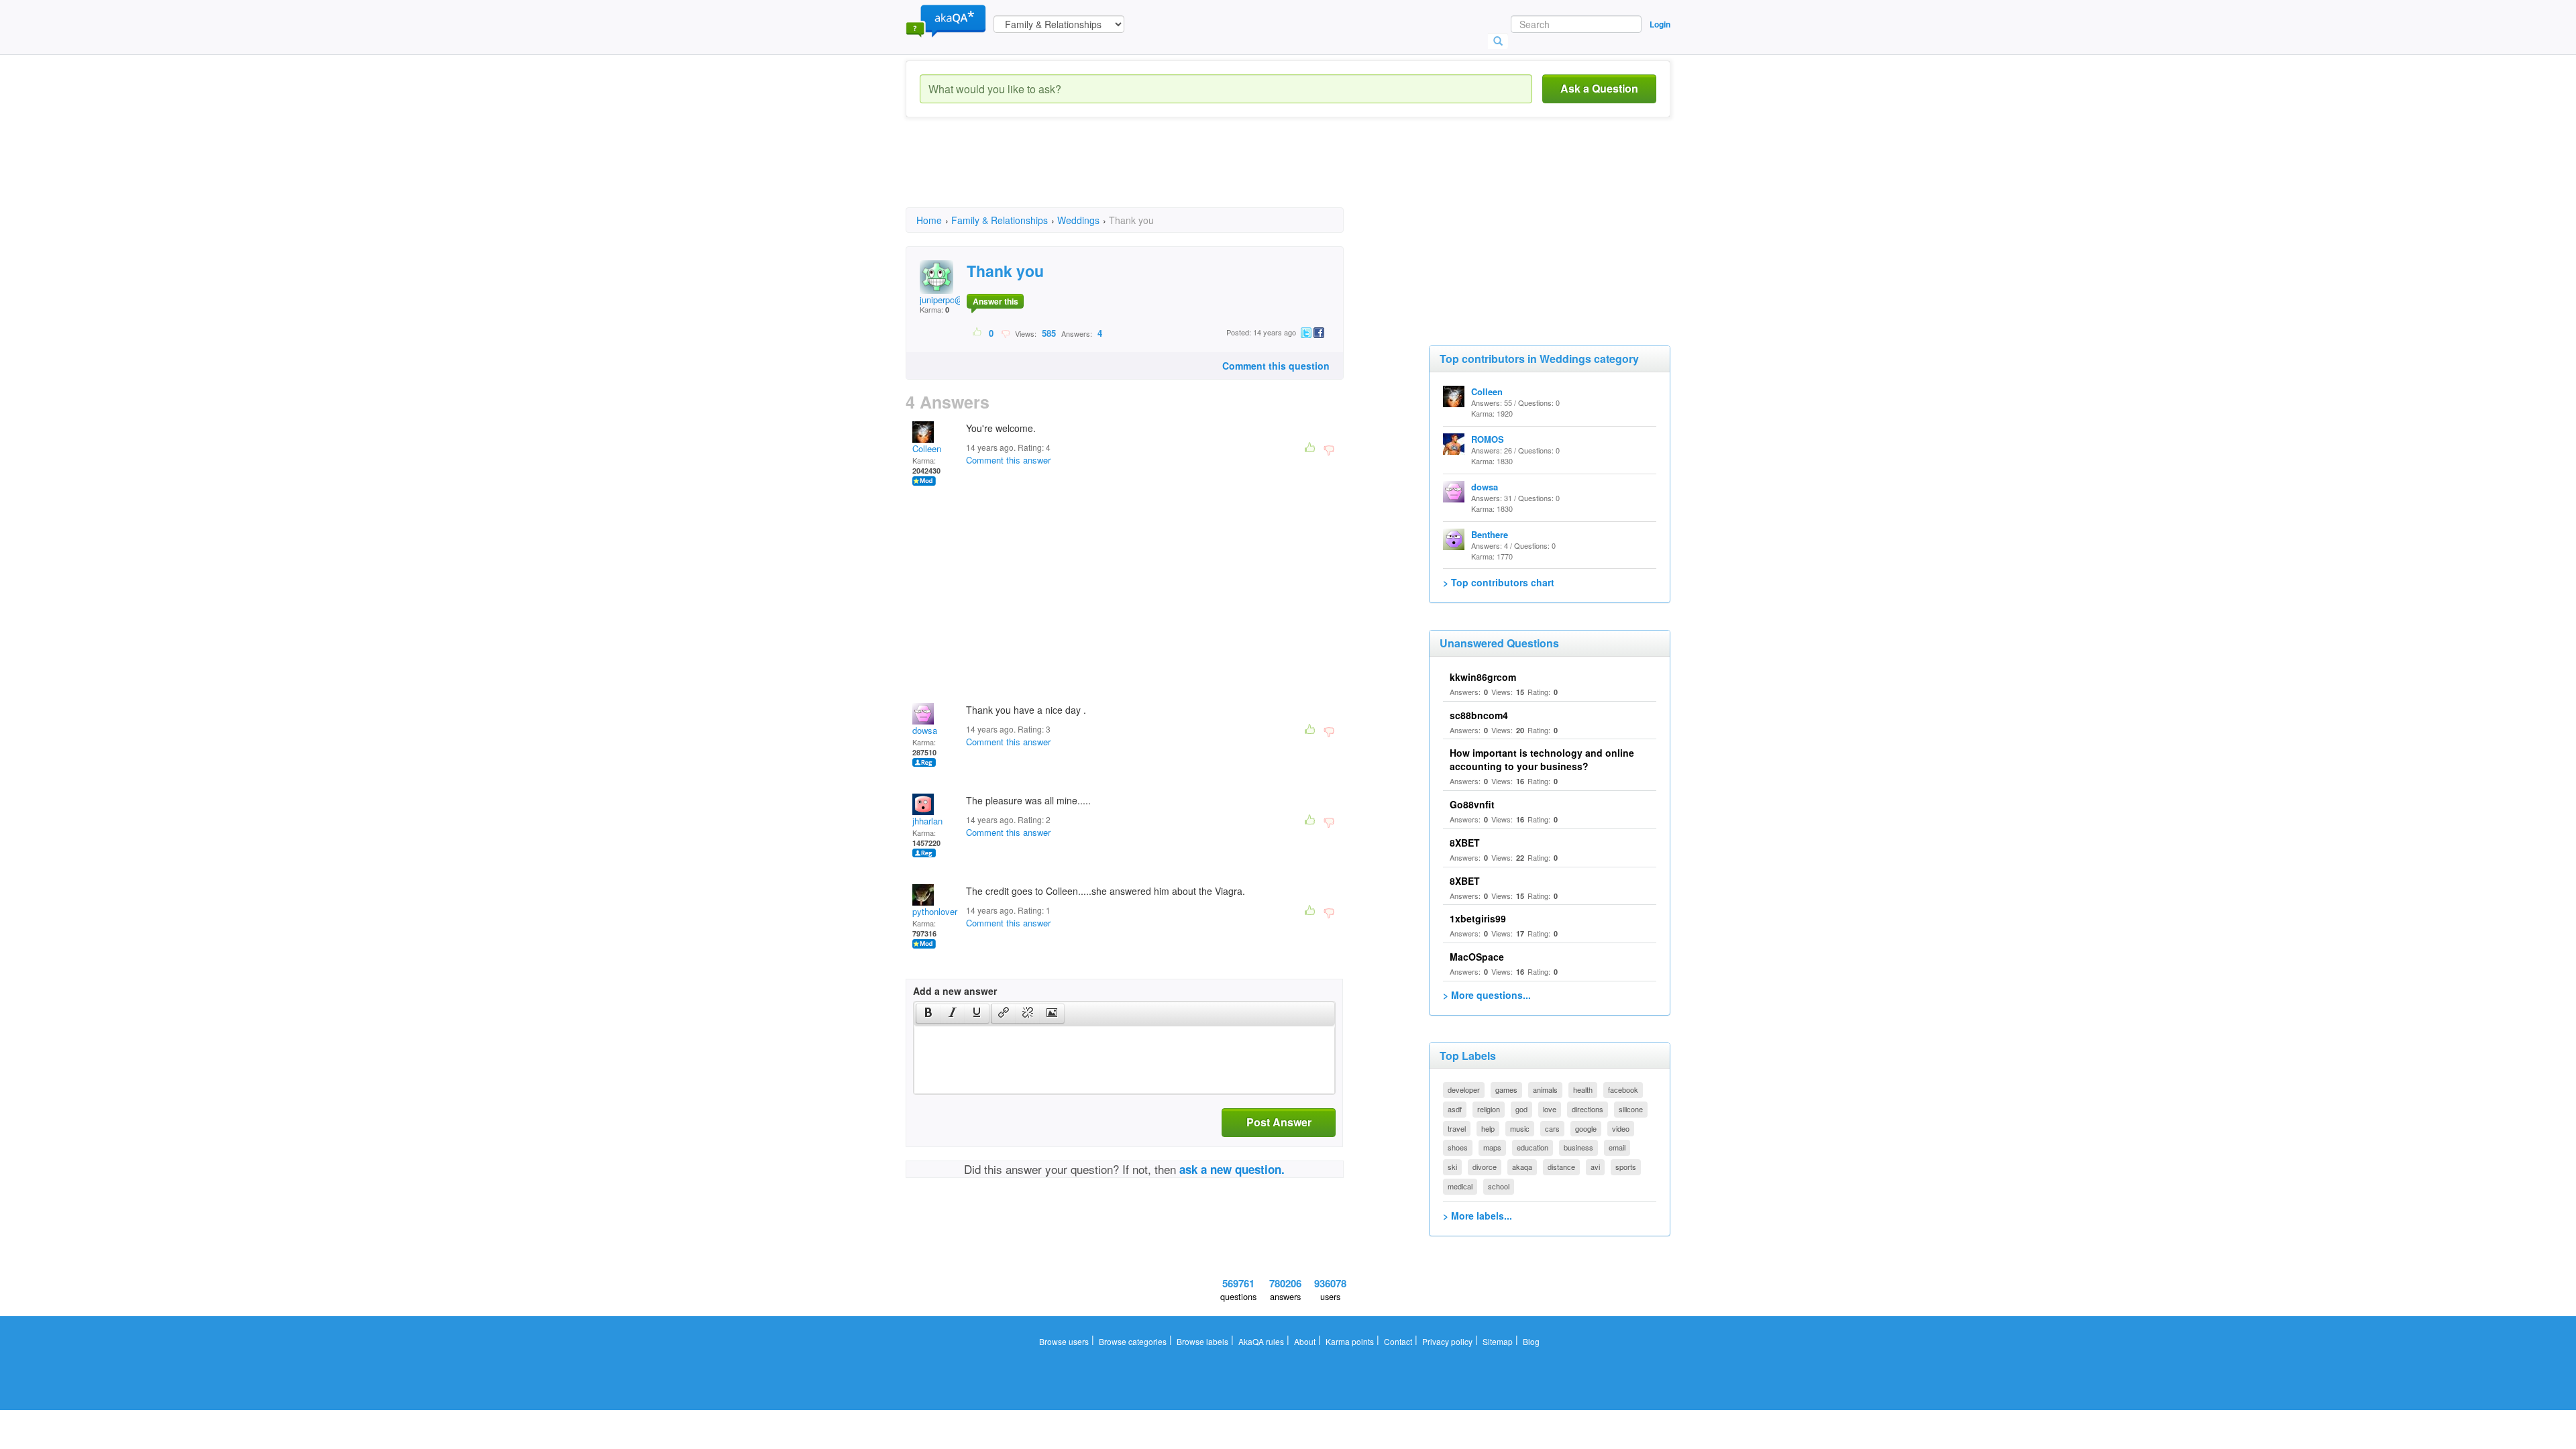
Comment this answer (1008, 460)
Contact (1398, 1341)
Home (929, 220)
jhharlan (927, 821)
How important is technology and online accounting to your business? (1542, 759)
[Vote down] (1005, 333)
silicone (1631, 1109)
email (1617, 1147)
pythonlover (935, 911)
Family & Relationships (1000, 220)
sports (1626, 1167)
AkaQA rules (1261, 1341)
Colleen (927, 448)
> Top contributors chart (1499, 582)
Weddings (1078, 220)
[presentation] (928, 1014)
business (1578, 1147)
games (1506, 1089)
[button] (928, 1014)
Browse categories (1133, 1341)
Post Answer (1279, 1122)
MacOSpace (1477, 957)
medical (1460, 1186)
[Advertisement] (1150, 174)
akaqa (1522, 1167)
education (1533, 1147)
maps (1492, 1147)
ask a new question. (1232, 1169)
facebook (1623, 1089)
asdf (1455, 1109)
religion (1489, 1109)
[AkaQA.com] (946, 20)
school (1499, 1186)
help (1488, 1128)
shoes (1458, 1147)
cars (1552, 1128)
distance (1561, 1167)
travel (1457, 1128)
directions (1588, 1109)
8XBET (1465, 843)
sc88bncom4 (1479, 715)
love (1550, 1109)
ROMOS (1488, 439)
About (1305, 1341)
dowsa (925, 730)
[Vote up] (978, 333)
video (1621, 1128)
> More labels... (1478, 1216)
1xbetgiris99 (1478, 918)
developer (1464, 1089)
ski (1452, 1167)
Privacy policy (1447, 1341)
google (1586, 1128)
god (1521, 1109)
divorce (1485, 1167)
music (1520, 1128)
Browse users (1064, 1341)
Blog (1531, 1341)
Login (1660, 24)
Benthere (1490, 534)
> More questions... (1487, 995)
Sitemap (1498, 1341)
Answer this (996, 301)
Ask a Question (1599, 88)
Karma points (1350, 1341)
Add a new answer (955, 991)
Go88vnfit (1472, 804)
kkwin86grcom (1483, 677)
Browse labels (1202, 1341)
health (1583, 1089)
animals (1545, 1089)
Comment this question (1276, 366)
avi (1595, 1167)
